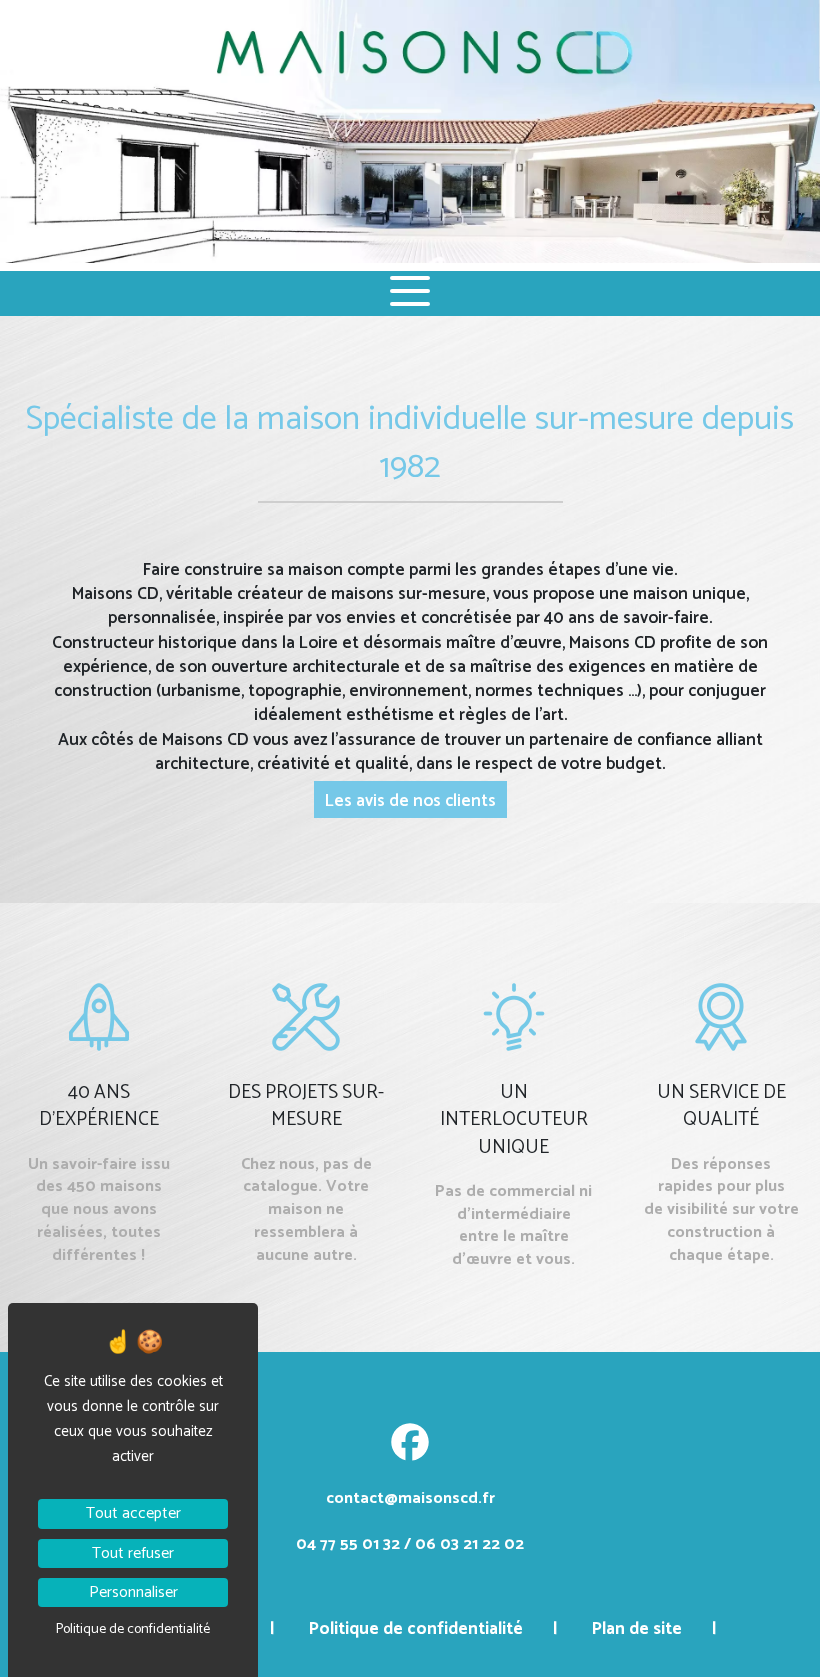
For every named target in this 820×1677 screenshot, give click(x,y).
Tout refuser (133, 1553)
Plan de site (637, 1629)
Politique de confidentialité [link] (133, 1629)
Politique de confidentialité (416, 1629)
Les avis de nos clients (410, 801)
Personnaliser (133, 1592)
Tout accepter (133, 1513)
